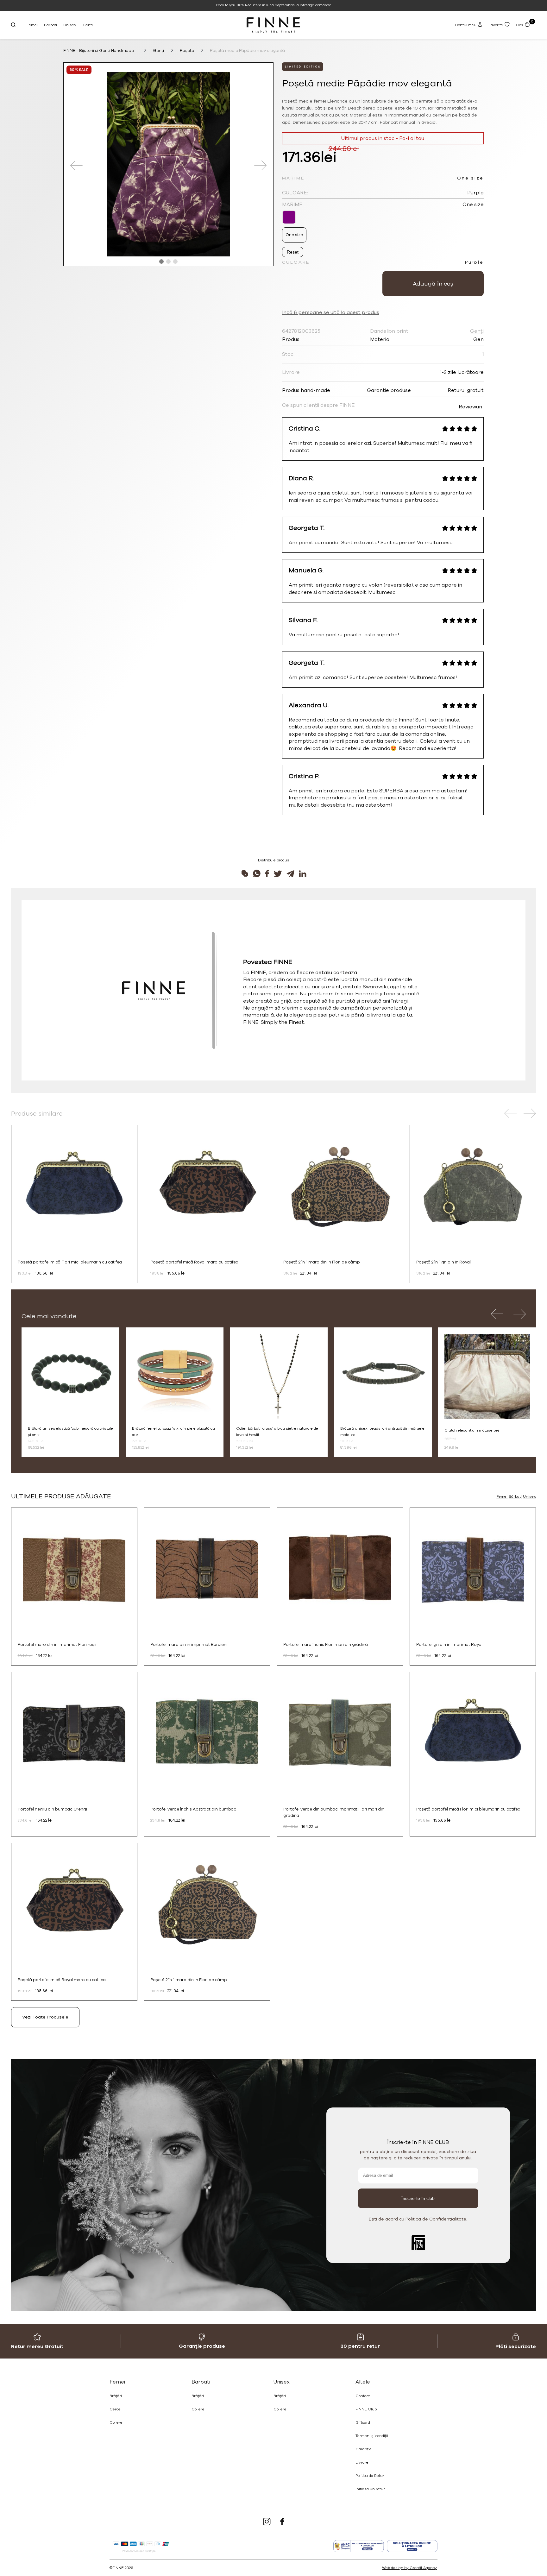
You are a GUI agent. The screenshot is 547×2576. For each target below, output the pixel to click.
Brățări (116, 2396)
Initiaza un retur (370, 2489)
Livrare (362, 2462)
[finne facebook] (282, 2522)
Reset (293, 252)
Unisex (70, 25)
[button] (161, 261)
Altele (363, 2382)
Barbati (50, 25)
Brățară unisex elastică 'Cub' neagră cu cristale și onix (70, 1432)
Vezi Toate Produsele (45, 2017)
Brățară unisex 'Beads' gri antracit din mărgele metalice (382, 1432)
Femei (32, 25)
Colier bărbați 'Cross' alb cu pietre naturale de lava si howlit (277, 1432)
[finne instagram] (267, 2522)
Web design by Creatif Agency (409, 2568)
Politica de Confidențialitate (436, 2219)
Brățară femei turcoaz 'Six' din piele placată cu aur (173, 1432)
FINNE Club (366, 2409)
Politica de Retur (370, 2476)
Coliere (116, 2422)
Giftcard (363, 2422)
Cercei (116, 2409)
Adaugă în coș (433, 284)
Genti (88, 25)
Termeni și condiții (372, 2436)
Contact (363, 2396)
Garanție (364, 2449)
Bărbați (515, 1496)
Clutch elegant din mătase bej (472, 1430)
